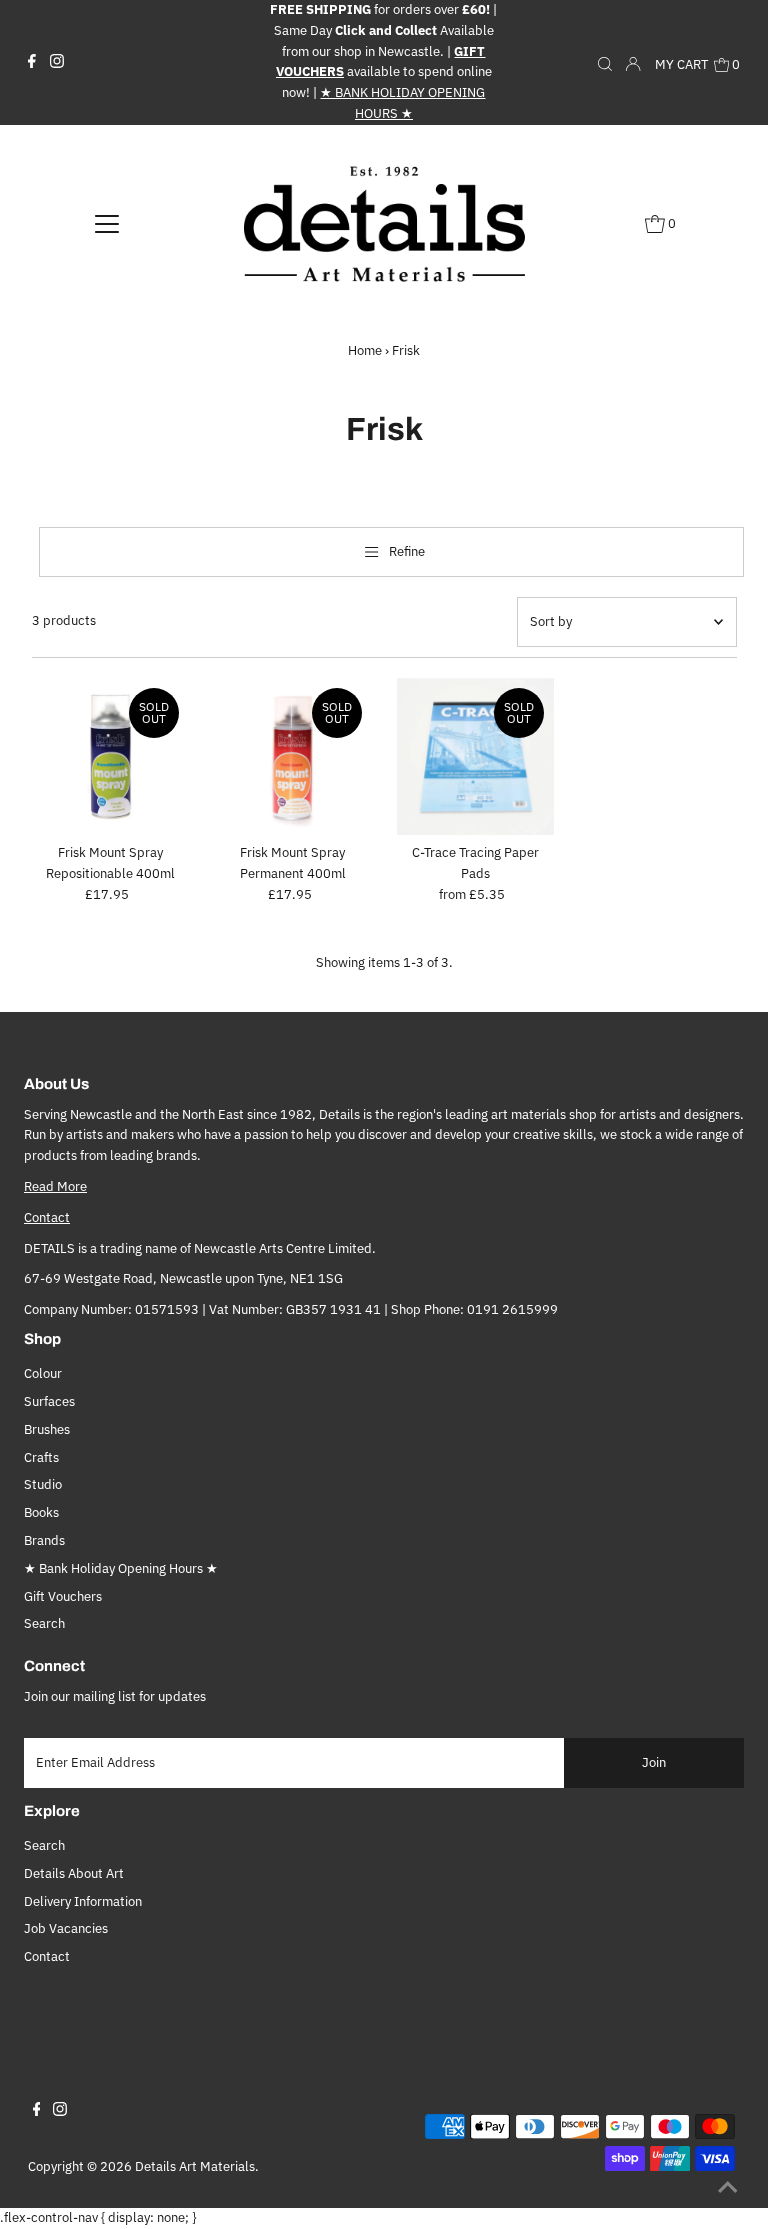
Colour (43, 1373)
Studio (43, 1484)
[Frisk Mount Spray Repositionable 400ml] (111, 757)
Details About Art (74, 1873)
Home (365, 350)
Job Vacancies (66, 1928)
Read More (55, 1186)
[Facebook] (32, 62)
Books (41, 1512)
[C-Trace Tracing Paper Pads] (476, 757)
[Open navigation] (107, 223)
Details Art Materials (195, 2166)
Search (44, 1623)
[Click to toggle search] (605, 62)
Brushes (47, 1429)
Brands (44, 1540)
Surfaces (49, 1401)
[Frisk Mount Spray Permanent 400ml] (293, 757)
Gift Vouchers (63, 1596)
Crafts (41, 1457)
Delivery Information (83, 1901)
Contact (47, 1217)
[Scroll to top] (728, 2189)
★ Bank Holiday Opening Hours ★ (121, 1568)
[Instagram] (57, 62)
